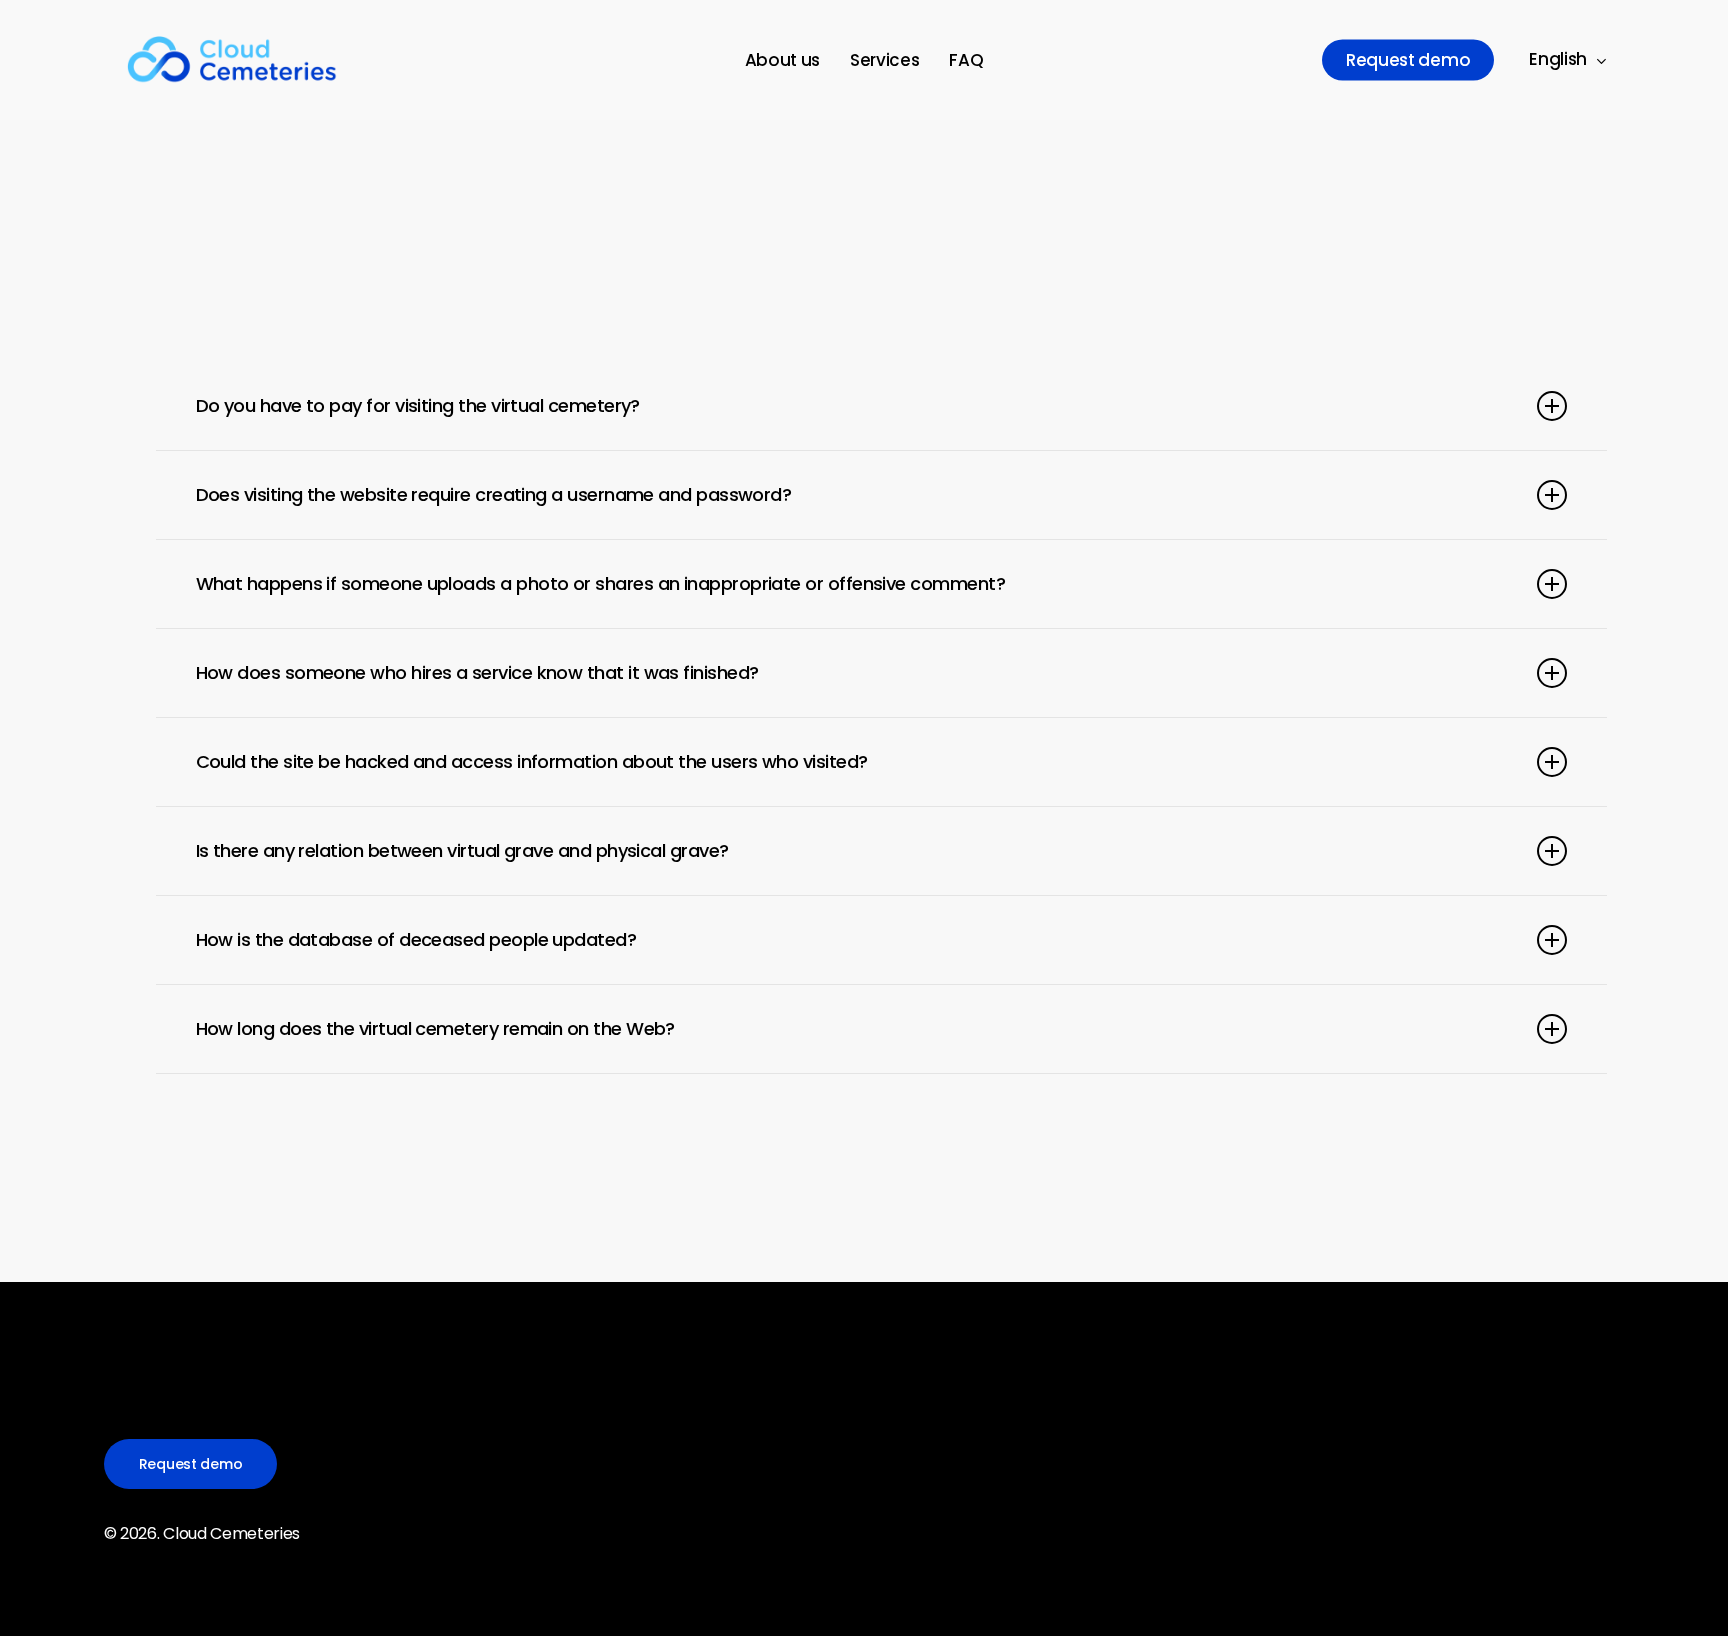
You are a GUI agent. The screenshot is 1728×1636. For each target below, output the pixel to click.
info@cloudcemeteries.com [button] (1267, 1587)
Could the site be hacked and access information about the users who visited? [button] (532, 761)
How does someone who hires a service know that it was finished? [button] (477, 672)
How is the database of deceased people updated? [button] (416, 939)
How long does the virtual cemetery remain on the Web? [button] (435, 1028)
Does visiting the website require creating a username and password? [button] (494, 494)
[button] (191, 1464)
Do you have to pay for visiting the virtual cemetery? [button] (418, 405)
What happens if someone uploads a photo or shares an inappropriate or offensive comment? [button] (600, 583)
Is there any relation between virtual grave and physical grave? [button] (462, 850)
